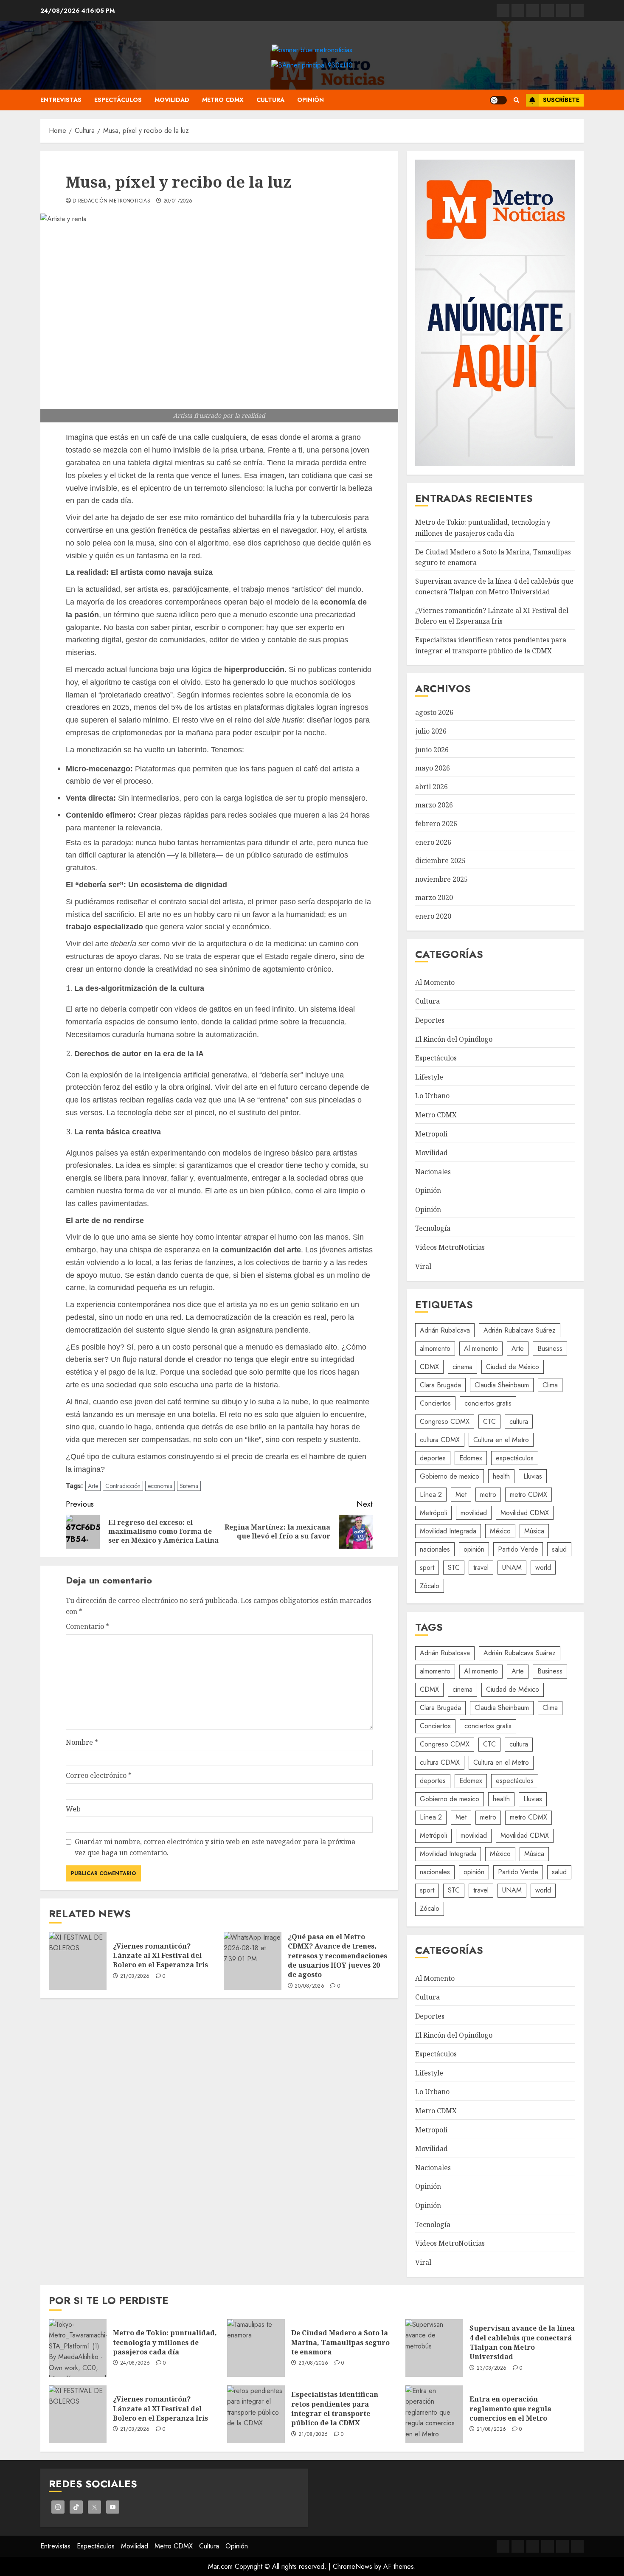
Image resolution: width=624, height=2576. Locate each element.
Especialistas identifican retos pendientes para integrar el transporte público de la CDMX (335, 2409)
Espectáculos (118, 100)
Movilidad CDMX (525, 1513)
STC (454, 1568)
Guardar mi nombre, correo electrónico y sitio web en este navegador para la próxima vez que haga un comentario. (215, 1847)
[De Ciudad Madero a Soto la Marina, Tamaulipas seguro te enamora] (256, 2348)
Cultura (270, 100)
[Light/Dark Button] (498, 100)
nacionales (435, 1549)
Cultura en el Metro (501, 1440)
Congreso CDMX (445, 1422)
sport (427, 1568)
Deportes (430, 1020)
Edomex (471, 1458)
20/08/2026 (309, 1986)
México (500, 1531)
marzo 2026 (434, 805)
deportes (433, 1458)
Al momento (481, 1348)
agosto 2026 (434, 712)
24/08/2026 (135, 2363)
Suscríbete (561, 100)
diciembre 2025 (440, 861)
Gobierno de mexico (450, 1476)
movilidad (474, 1513)
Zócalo (430, 1586)
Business (550, 1348)
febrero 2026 (436, 824)
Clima (550, 1385)
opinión (474, 1549)
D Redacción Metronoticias (111, 201)
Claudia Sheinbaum (502, 1385)
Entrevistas (61, 100)
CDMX (429, 1367)
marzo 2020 (434, 897)
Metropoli (431, 1134)
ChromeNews (353, 2566)
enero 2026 (433, 842)
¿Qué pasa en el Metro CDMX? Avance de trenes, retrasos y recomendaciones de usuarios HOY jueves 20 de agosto (337, 1956)
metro (488, 1495)
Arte (93, 1486)
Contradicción (123, 1486)
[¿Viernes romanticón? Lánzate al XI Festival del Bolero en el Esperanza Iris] (78, 1961)
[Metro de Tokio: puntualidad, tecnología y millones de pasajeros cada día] (78, 2348)
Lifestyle (429, 1077)
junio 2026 (432, 750)
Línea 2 (431, 1495)
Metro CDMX (223, 100)
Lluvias (533, 1476)
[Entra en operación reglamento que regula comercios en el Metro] (434, 2414)
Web (73, 1809)
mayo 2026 (433, 768)
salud (559, 1549)
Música (534, 1531)
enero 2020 (433, 916)
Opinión (311, 100)
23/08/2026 (313, 2363)
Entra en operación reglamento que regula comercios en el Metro (510, 2409)
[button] (516, 100)
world (543, 1568)
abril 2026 (431, 787)
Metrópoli (433, 1513)
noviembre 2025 (441, 879)
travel (481, 1568)
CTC (489, 1422)
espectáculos (515, 1458)
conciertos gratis (488, 1403)
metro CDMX (528, 1495)
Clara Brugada (440, 1385)
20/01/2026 (178, 201)
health (501, 1476)
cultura (519, 1422)
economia (160, 1486)
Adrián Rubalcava (445, 1330)
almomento (435, 1348)
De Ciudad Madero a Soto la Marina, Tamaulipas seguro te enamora (340, 2342)
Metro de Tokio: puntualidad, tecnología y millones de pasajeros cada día (165, 2342)
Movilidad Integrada (448, 1531)
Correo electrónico (99, 1775)
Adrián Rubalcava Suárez (520, 1330)
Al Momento (435, 982)
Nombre (82, 1742)
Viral (423, 1266)
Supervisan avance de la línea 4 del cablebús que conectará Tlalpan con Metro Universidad (522, 2342)
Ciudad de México (513, 1367)
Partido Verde (518, 1549)
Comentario (87, 1626)
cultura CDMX (440, 1440)
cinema (462, 1367)
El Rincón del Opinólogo (454, 1039)
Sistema (189, 1486)
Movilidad (172, 100)
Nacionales (433, 1172)
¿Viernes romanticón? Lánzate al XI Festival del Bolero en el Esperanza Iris (160, 1956)
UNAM (512, 1568)
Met (461, 1495)
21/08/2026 (135, 1977)
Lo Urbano (432, 1096)
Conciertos (435, 1403)
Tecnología (433, 1228)
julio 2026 (431, 731)
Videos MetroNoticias (450, 1247)
